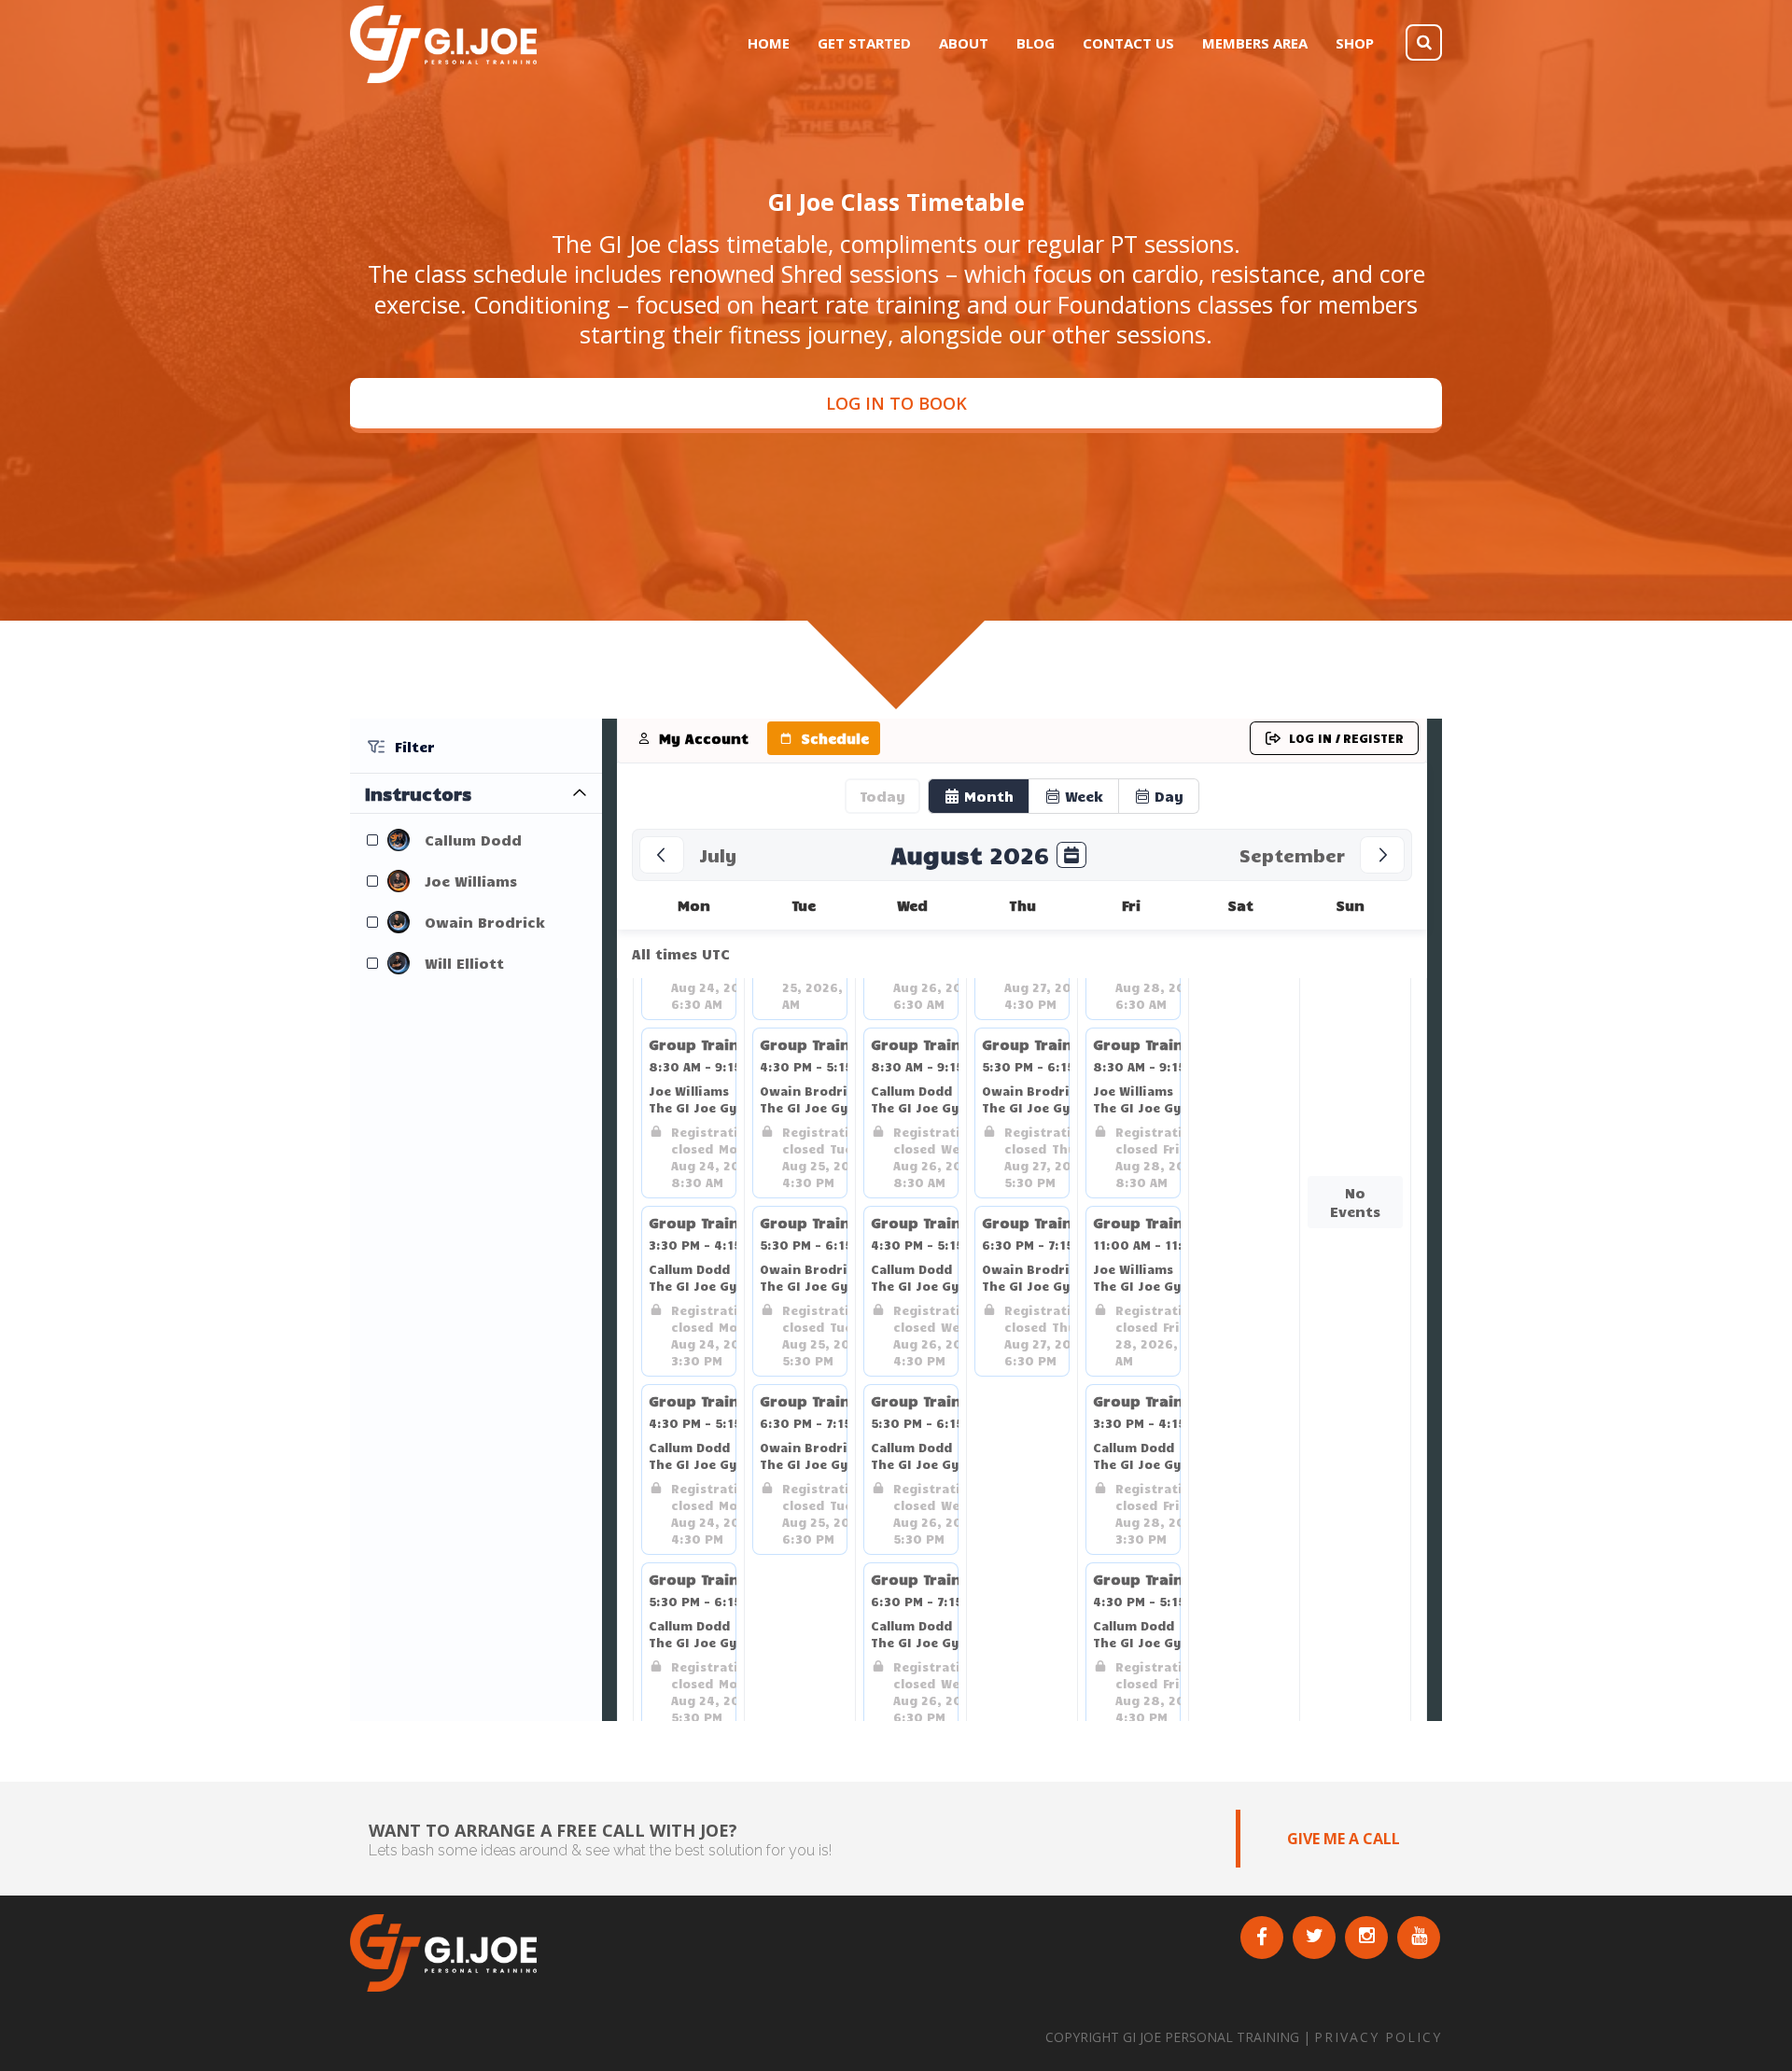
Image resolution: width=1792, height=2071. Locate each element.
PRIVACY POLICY (1378, 2037)
